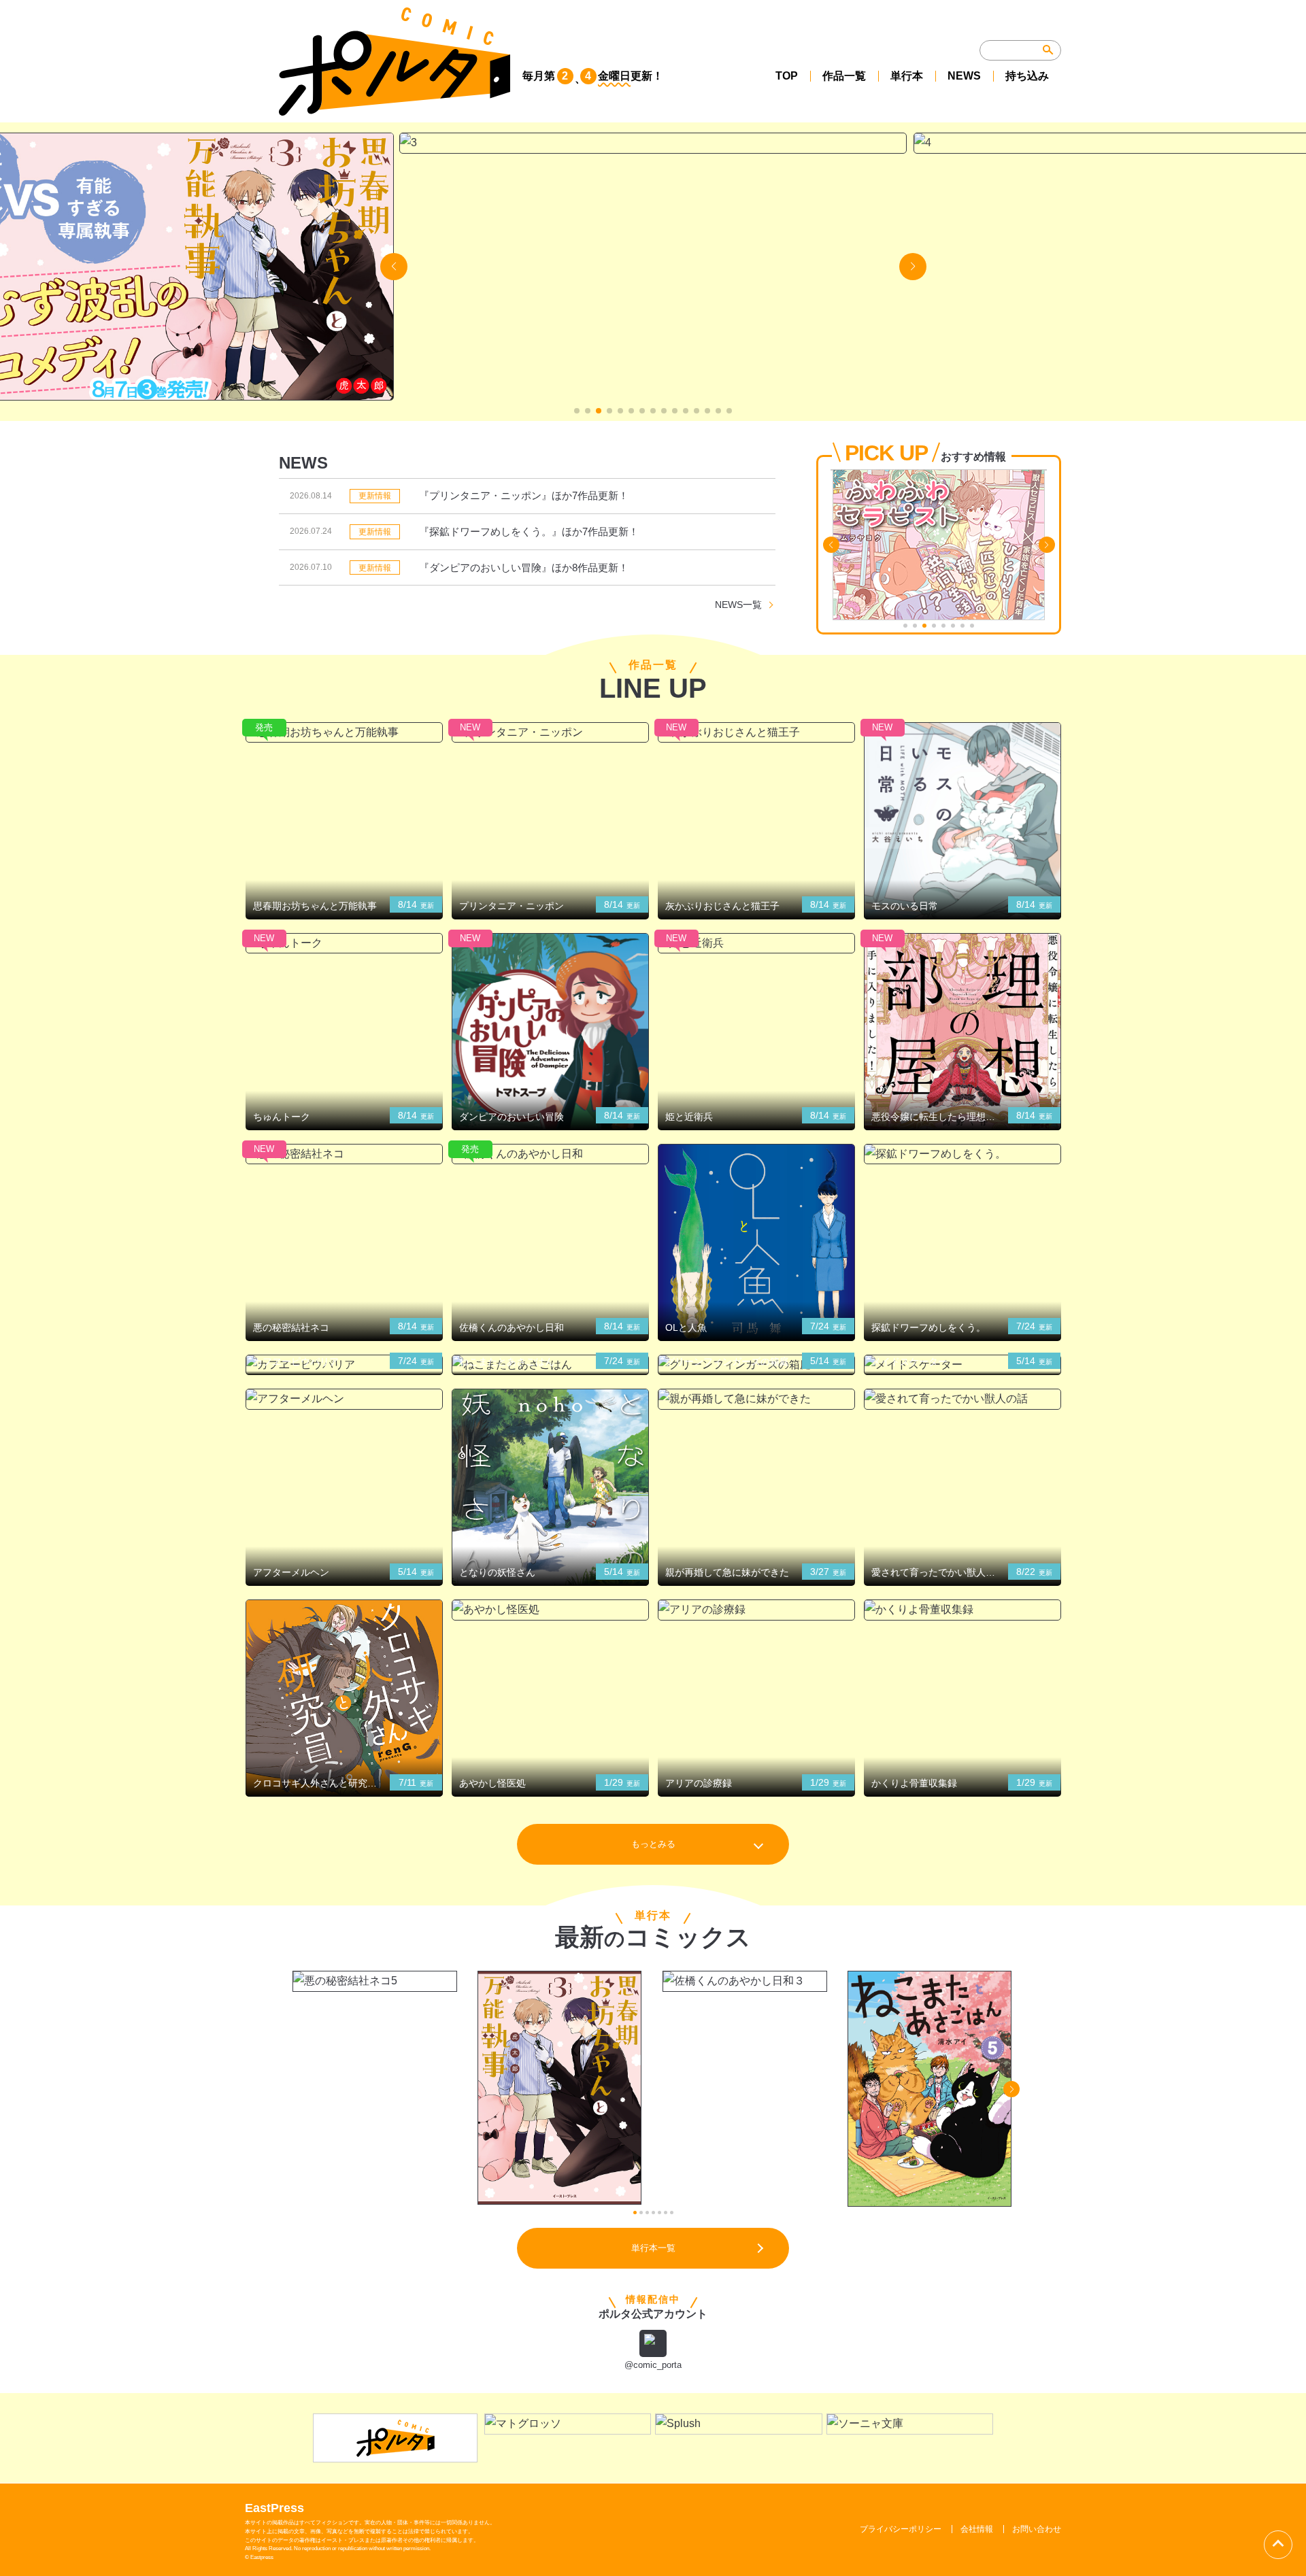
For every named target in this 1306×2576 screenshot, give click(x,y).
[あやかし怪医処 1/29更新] (550, 1610)
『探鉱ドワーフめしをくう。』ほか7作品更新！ (529, 531)
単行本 (907, 76)
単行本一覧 (653, 2248)
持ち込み (1027, 76)
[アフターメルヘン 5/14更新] (344, 1399)
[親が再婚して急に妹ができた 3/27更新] (756, 1399)
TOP (787, 76)
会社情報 (977, 2529)
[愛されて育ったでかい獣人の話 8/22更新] (962, 1399)
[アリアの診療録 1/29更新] (756, 1610)
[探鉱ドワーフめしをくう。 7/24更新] (962, 1154)
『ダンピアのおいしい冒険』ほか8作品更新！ (524, 567)
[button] (577, 411)
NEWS (964, 76)
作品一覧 (844, 76)
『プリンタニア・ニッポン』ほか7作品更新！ (524, 495)
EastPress (274, 2508)
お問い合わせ (1037, 2529)
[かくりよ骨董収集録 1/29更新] (962, 1610)
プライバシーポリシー (901, 2529)
